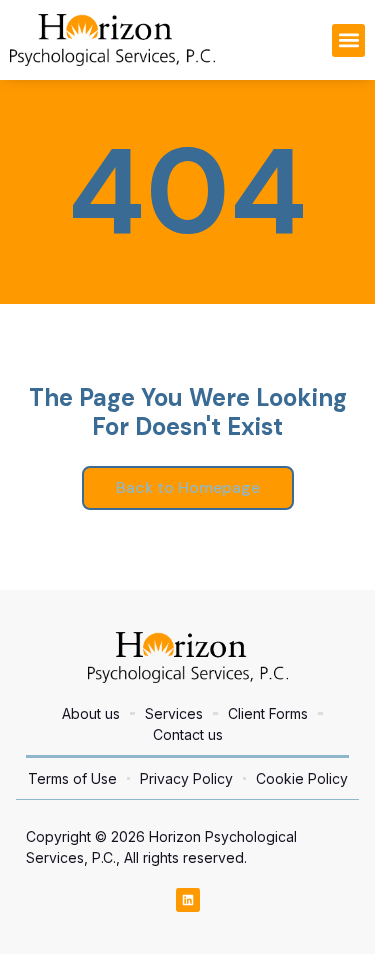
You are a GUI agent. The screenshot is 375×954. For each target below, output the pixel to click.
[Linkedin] (188, 900)
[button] (348, 40)
